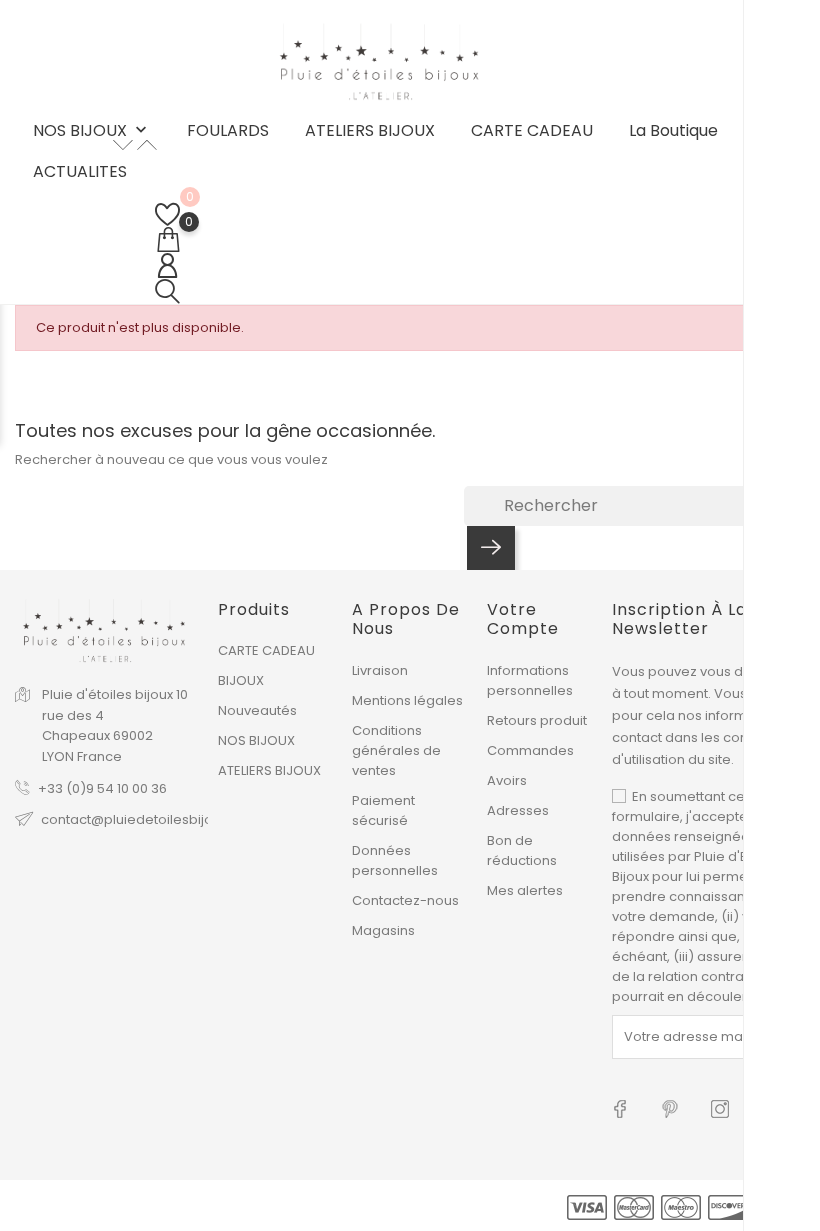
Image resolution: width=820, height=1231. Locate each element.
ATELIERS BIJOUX (370, 131)
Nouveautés (257, 710)
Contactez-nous (405, 900)
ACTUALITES (80, 172)
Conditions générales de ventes (396, 750)
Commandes (530, 750)
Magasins (383, 930)
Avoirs (507, 780)
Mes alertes (525, 890)
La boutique (673, 131)
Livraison (380, 670)
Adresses (518, 810)
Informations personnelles (530, 680)
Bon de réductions (522, 850)
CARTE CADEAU (532, 131)
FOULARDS (228, 131)
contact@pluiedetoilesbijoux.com (150, 819)
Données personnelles (395, 860)
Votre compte (523, 619)
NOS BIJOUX (92, 131)
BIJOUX (241, 680)
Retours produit (537, 720)
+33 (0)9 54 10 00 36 (102, 788)
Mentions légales (407, 700)
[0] (167, 214)
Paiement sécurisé (383, 810)
